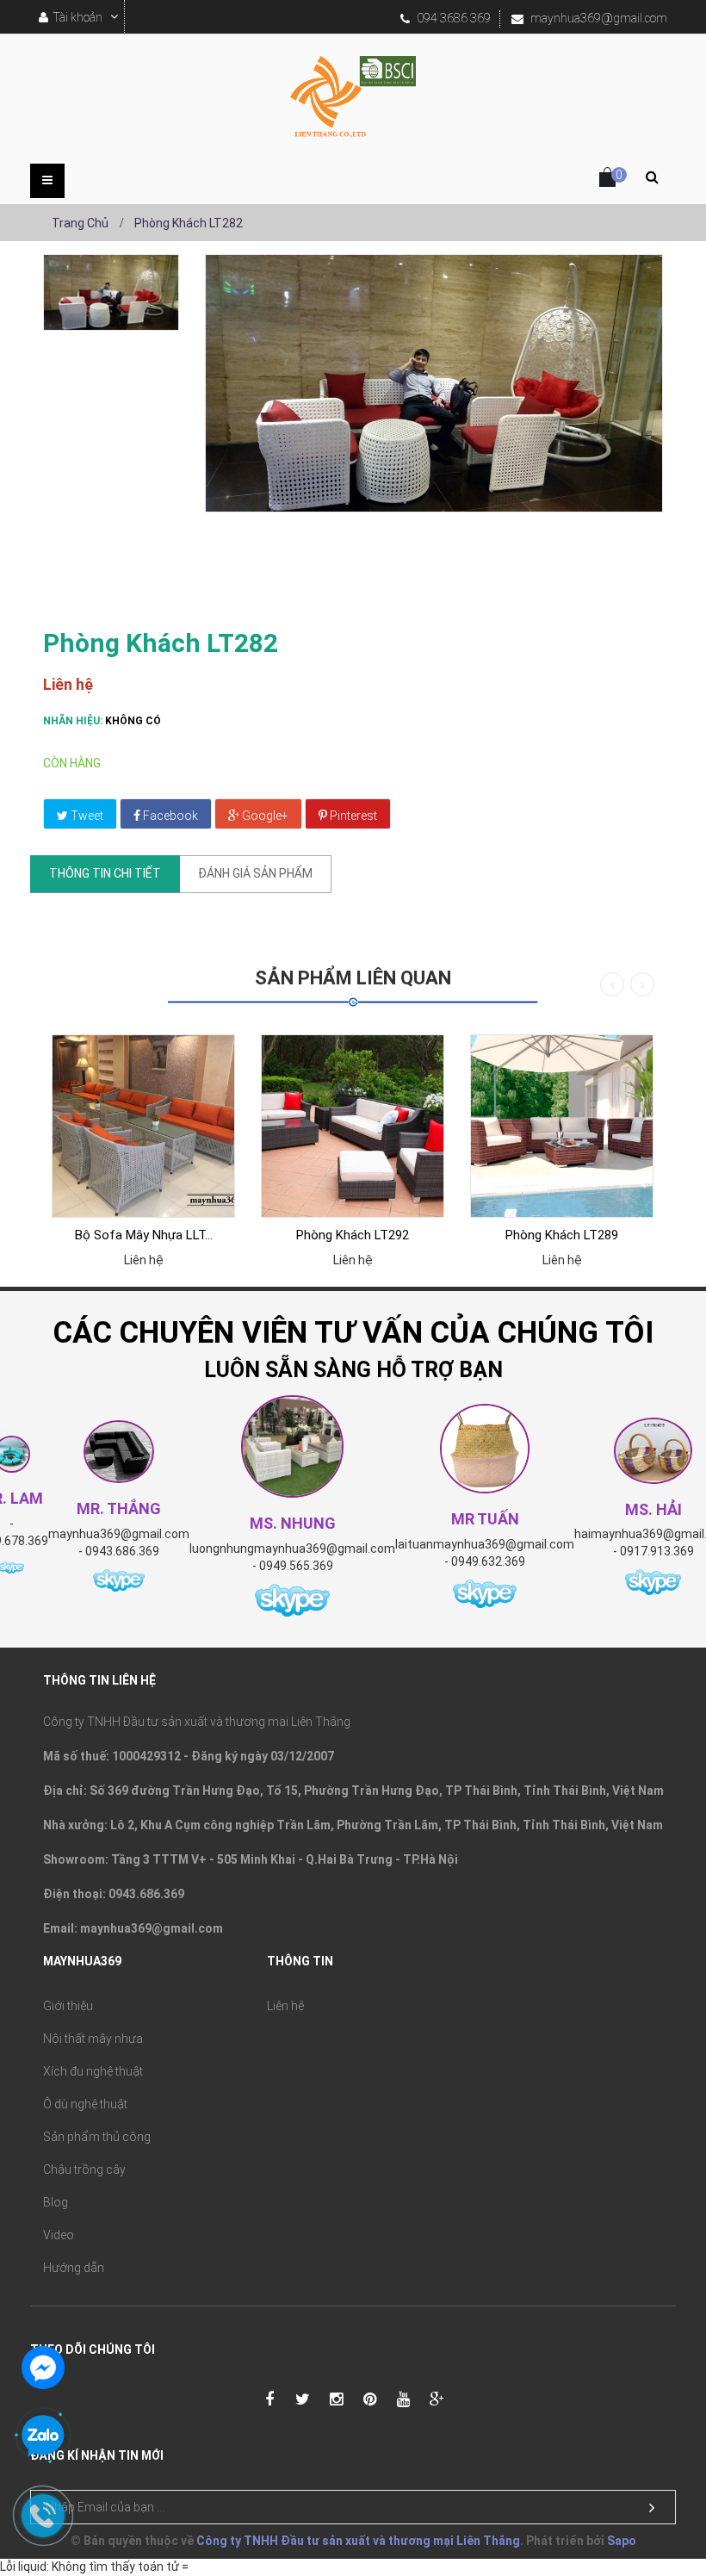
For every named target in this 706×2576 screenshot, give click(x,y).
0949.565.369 (296, 1566)
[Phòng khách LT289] (562, 1126)
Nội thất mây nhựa (93, 2039)
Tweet (86, 816)
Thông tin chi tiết (105, 873)
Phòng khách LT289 (562, 1235)
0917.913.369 (657, 1551)
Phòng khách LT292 (353, 1235)
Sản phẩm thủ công (97, 2137)
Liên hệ (285, 2006)
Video (59, 2235)
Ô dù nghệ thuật (85, 2104)
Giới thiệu (68, 2006)
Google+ (264, 816)
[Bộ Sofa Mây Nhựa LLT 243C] (143, 1126)
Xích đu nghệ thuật (93, 2071)
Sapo (622, 2541)
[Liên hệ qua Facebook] (43, 2366)
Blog (56, 2202)
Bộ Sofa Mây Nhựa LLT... (144, 1235)
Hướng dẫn (74, 2268)
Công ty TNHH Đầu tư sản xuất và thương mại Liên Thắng (358, 2541)
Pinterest (352, 816)
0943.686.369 (122, 1551)
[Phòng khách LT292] (353, 1126)
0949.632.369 (488, 1561)
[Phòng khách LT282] (111, 292)
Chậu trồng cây (84, 2169)
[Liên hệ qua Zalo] (43, 2436)
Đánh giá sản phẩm (255, 873)
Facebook (169, 816)
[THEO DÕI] (652, 2508)
